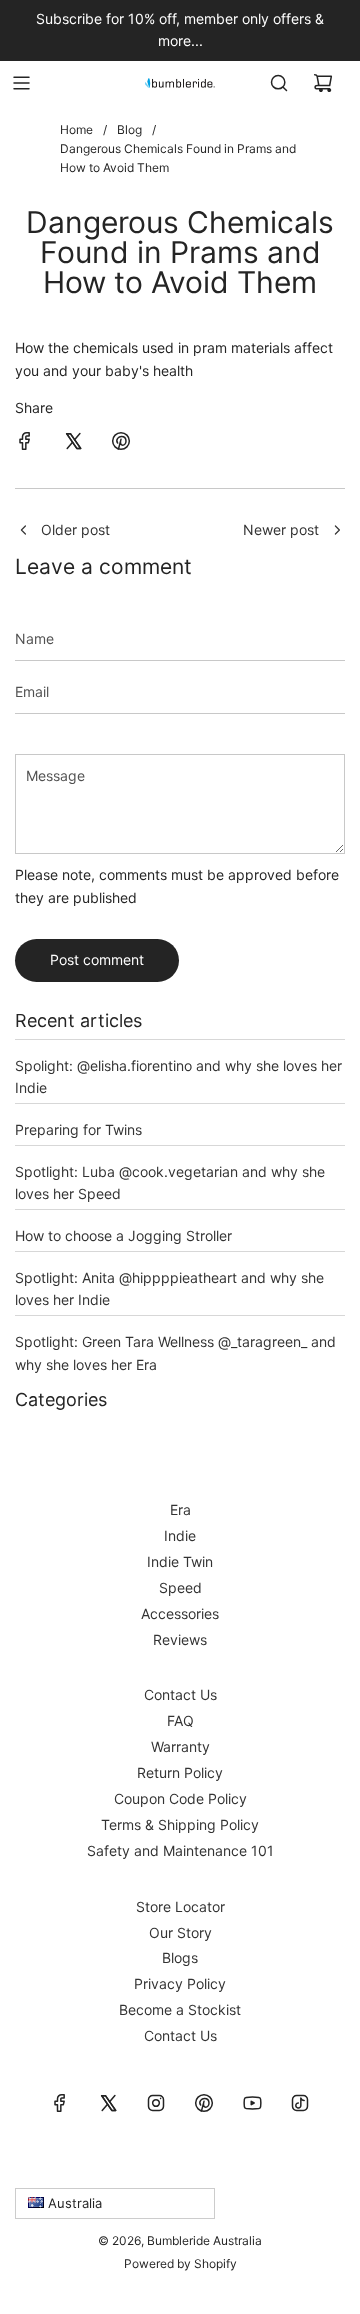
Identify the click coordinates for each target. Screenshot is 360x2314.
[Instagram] (156, 2103)
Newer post (281, 529)
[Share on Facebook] (25, 444)
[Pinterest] (204, 2103)
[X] (108, 2103)
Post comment (97, 959)
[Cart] (323, 83)
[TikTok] (300, 2103)
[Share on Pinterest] (121, 444)
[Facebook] (60, 2103)
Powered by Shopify (180, 2263)
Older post (75, 529)
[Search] (279, 83)
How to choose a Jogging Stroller (123, 1235)
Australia (73, 2203)
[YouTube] (252, 2103)
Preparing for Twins (78, 1129)
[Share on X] (73, 444)
